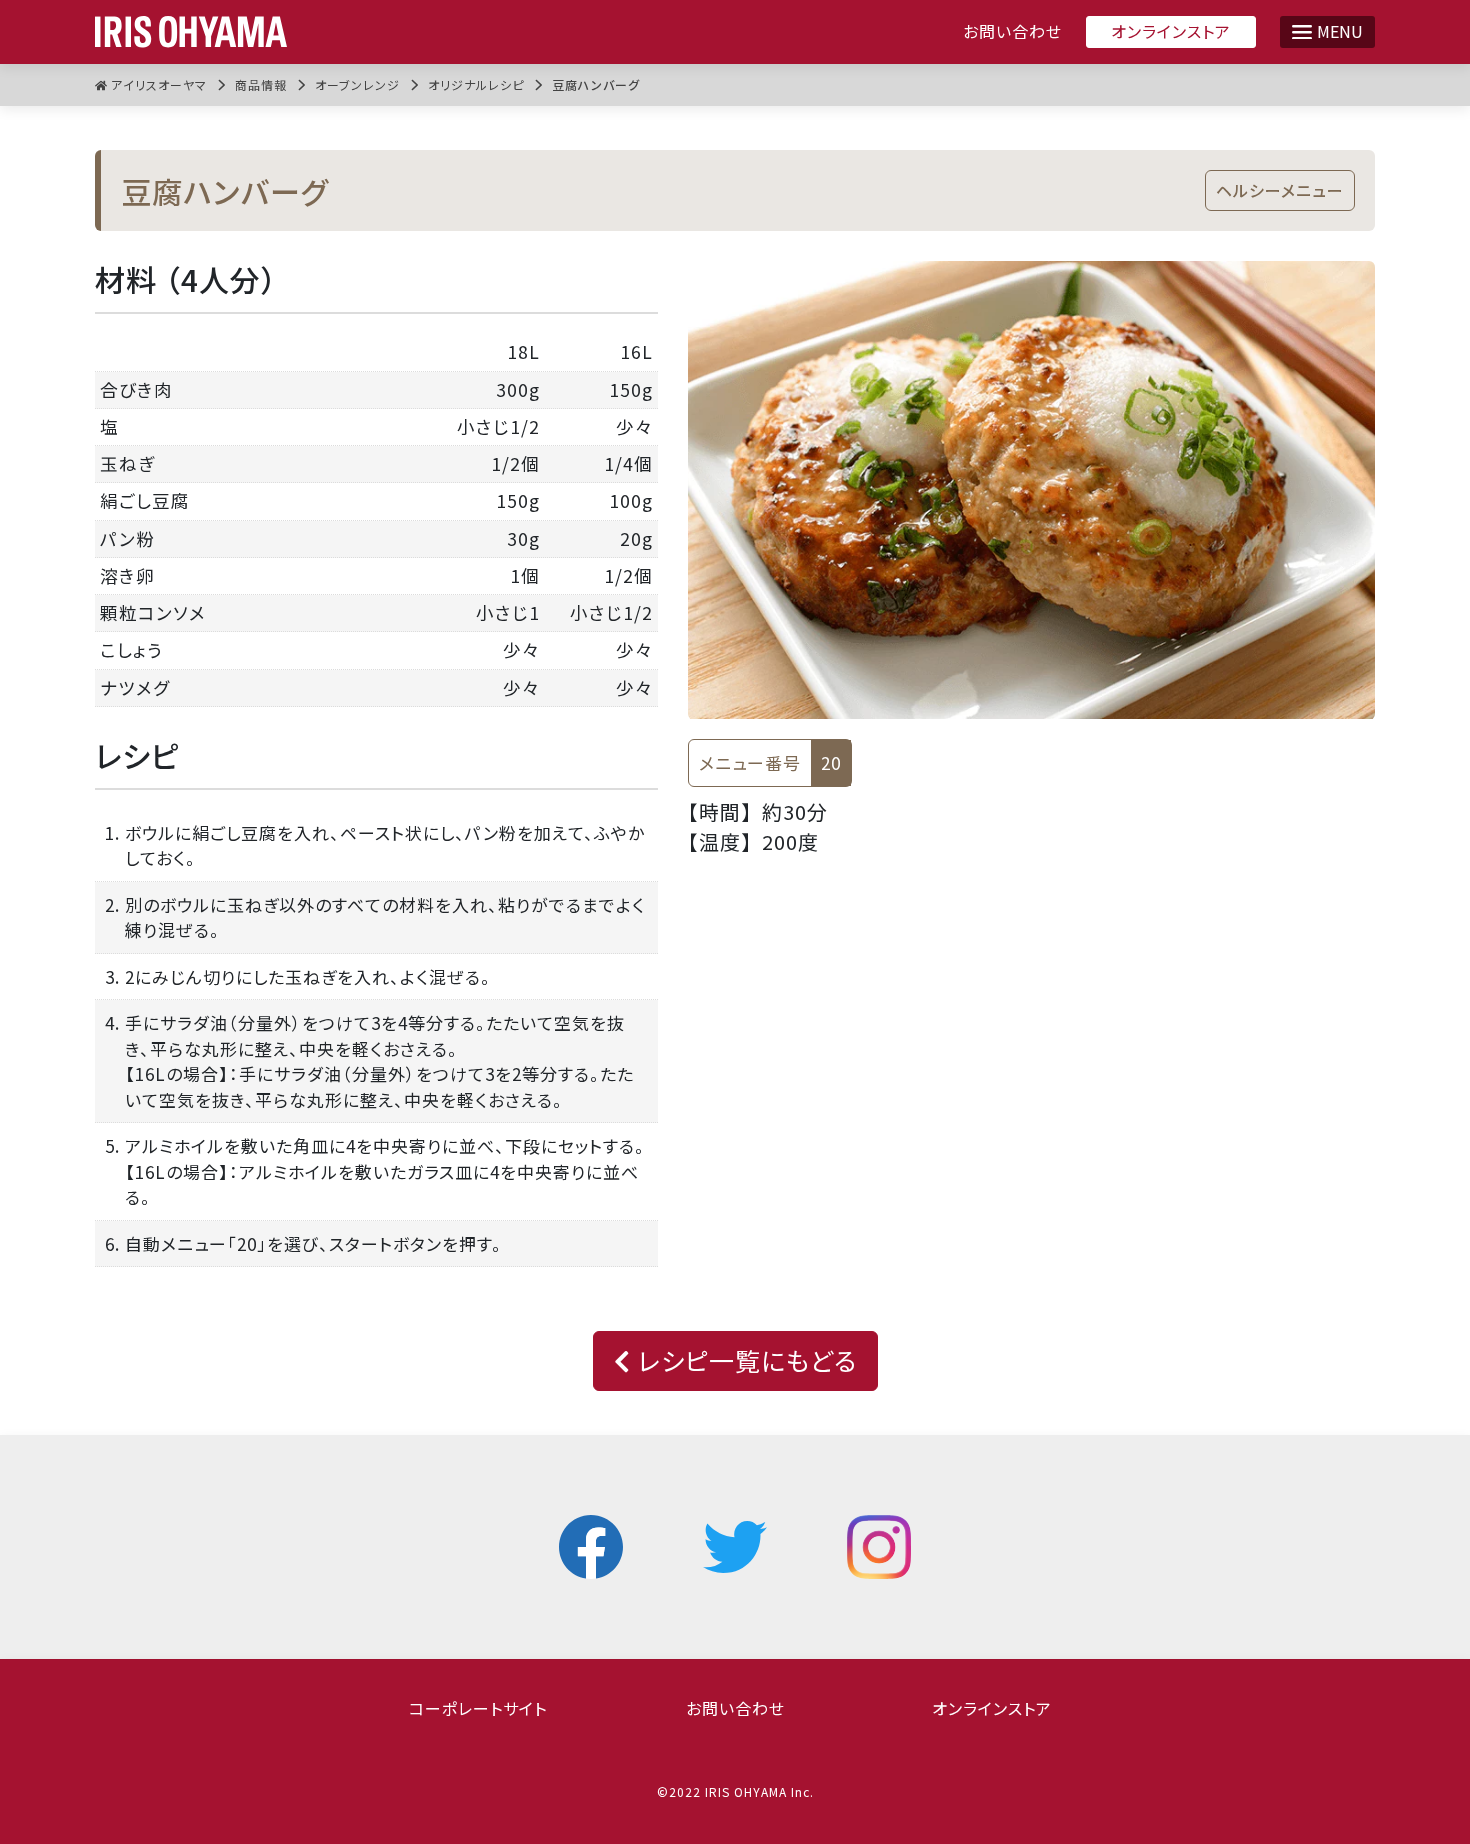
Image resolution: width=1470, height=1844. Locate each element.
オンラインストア (1171, 31)
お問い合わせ (1012, 31)
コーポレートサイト (478, 1708)
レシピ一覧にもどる (744, 1360)
